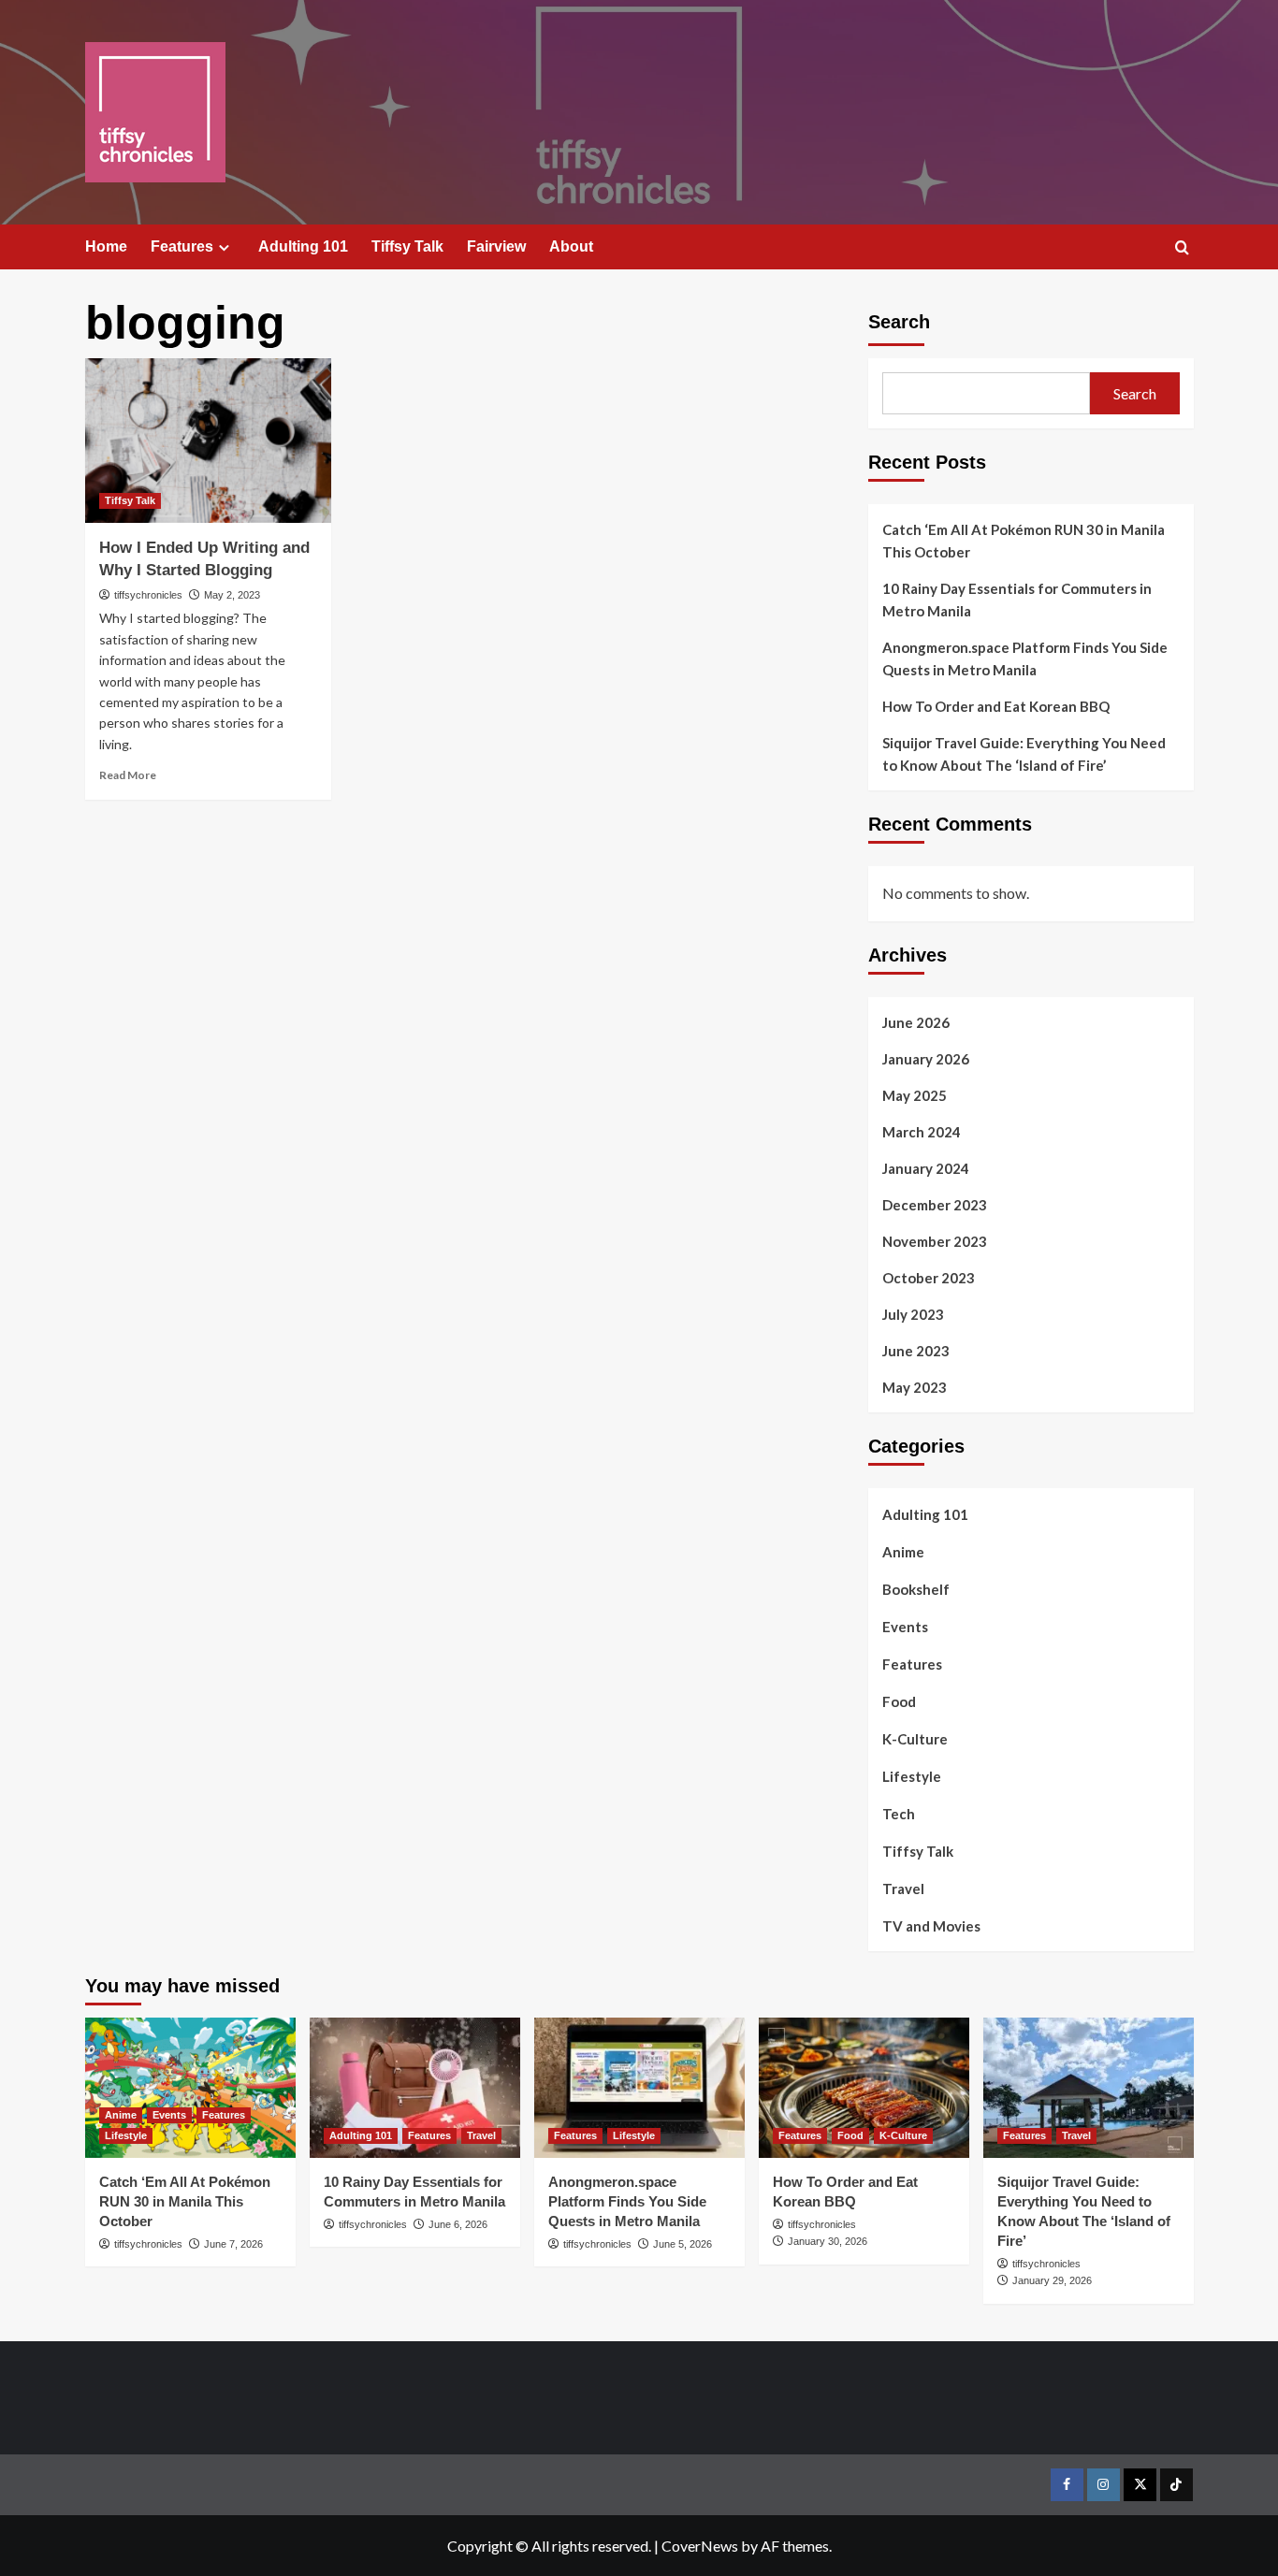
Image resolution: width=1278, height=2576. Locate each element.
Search (899, 322)
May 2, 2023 (232, 595)
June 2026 (916, 1022)
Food (899, 1701)
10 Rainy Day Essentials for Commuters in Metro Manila (1017, 600)
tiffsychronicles (148, 595)
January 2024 (926, 1168)
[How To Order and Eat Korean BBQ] (864, 2088)
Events (905, 1627)
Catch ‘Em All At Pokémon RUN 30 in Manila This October (1024, 541)
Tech (899, 1814)
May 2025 (915, 1095)
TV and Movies (931, 1926)
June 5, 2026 (683, 2244)
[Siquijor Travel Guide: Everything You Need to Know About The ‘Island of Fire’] (1089, 2088)
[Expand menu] (224, 247)
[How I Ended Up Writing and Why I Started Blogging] (209, 441)
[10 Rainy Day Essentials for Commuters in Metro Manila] (415, 2088)
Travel (903, 1889)
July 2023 (913, 1314)
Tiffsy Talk (407, 246)
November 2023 (935, 1241)
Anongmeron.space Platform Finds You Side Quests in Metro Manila (1025, 658)
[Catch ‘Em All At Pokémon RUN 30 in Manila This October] (190, 2088)
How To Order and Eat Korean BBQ (996, 706)
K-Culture (915, 1739)
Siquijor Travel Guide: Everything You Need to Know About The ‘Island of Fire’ (1024, 754)
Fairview (496, 246)
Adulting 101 (303, 246)
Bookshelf (916, 1589)
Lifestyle (912, 1776)
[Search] (1182, 248)
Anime (903, 1552)
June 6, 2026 (458, 2224)
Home (106, 246)
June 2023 (916, 1351)
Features (182, 246)
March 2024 (922, 1132)
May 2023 (915, 1387)
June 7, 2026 (233, 2244)
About (571, 246)
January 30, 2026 (828, 2241)
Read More (128, 775)
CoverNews (700, 2546)
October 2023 (929, 1278)
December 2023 (935, 1205)
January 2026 (926, 1059)
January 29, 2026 (1052, 2280)
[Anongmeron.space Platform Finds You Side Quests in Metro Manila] (639, 2088)
